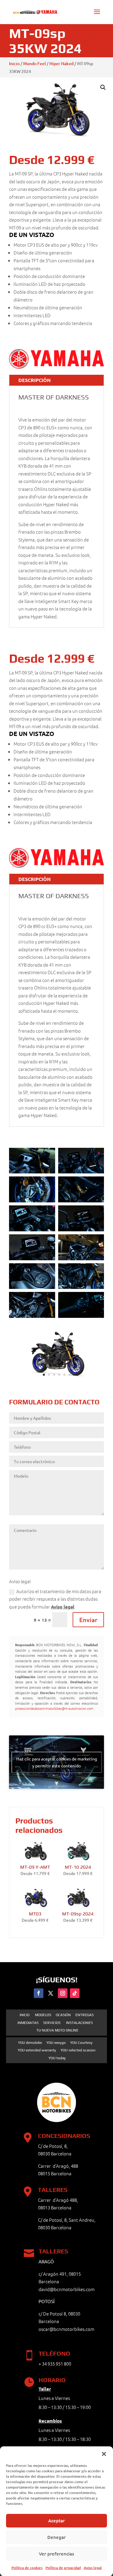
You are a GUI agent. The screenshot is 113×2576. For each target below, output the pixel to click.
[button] (104, 2454)
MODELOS (43, 2015)
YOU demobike (30, 2043)
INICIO (25, 2015)
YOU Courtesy (81, 2043)
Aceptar (56, 2521)
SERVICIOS (52, 2023)
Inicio (14, 63)
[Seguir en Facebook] (39, 1993)
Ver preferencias (56, 2554)
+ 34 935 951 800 (55, 2364)
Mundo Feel (35, 63)
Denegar (56, 2537)
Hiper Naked (61, 63)
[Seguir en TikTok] (75, 1993)
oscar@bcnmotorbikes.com (66, 2329)
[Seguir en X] (51, 1993)
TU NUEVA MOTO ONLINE (57, 2030)
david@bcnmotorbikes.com (67, 2289)
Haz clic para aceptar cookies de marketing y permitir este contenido (57, 1762)
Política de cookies (27, 2568)
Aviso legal (93, 2568)
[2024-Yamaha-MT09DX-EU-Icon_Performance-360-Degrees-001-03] (56, 1378)
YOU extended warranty (37, 2050)
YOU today (57, 2058)
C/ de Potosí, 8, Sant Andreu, (67, 2220)
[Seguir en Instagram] (63, 1993)
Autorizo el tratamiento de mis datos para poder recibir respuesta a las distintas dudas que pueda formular (55, 1599)
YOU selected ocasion (78, 2050)
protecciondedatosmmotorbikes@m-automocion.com (54, 1708)
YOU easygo (56, 2043)
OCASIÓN (63, 2015)
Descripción (35, 380)
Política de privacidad (63, 2568)
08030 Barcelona (55, 2227)
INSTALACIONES (79, 2023)
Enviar (88, 1620)
